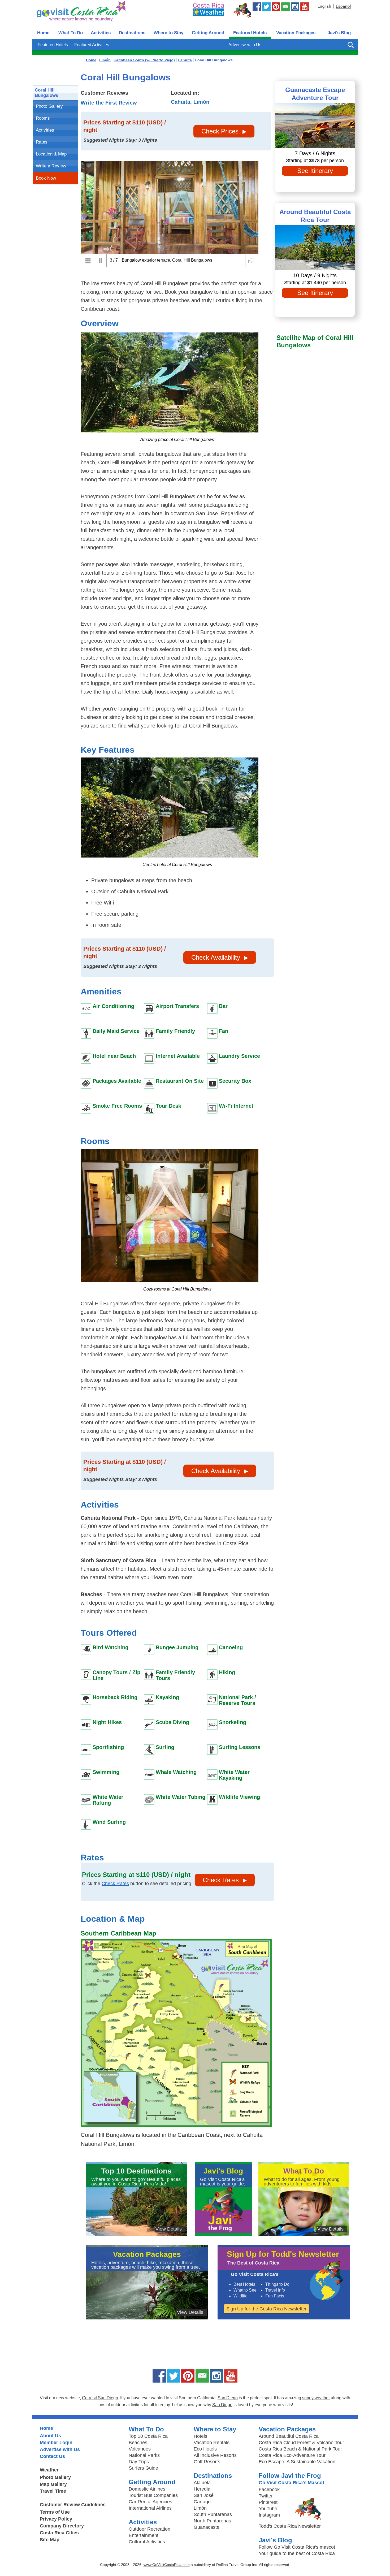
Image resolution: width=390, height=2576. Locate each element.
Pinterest (268, 2502)
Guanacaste (207, 2527)
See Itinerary (315, 171)
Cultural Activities (147, 2542)
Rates (42, 142)
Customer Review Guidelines (73, 2505)
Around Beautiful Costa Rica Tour (315, 216)
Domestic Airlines (147, 2489)
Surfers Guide (143, 2468)
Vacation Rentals (212, 2443)
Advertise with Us (245, 45)
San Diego (228, 2398)
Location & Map (51, 154)
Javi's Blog (339, 33)
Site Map (50, 2540)
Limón (201, 102)
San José (204, 2495)
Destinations (132, 33)
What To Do (71, 33)
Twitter (266, 2496)
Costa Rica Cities (59, 2533)
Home (43, 33)
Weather (49, 2470)
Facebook (269, 2490)
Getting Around (208, 33)
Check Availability (216, 957)
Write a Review (51, 166)
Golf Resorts (207, 2462)
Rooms (43, 118)
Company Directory (62, 2526)
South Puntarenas (213, 2514)
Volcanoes (140, 2449)
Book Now (46, 178)
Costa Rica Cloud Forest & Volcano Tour (301, 2443)
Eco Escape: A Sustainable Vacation (297, 2462)
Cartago (202, 2502)
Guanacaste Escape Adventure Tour (315, 94)
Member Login (56, 2443)
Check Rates (115, 1884)
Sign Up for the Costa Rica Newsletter (266, 2309)
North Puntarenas (212, 2521)
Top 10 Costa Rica (148, 2436)
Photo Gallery (49, 106)
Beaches (138, 2443)
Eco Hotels (205, 2449)
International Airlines (150, 2508)
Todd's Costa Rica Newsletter (290, 2526)
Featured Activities (92, 45)
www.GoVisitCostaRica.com (167, 2565)
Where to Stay (168, 33)
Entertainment (144, 2535)
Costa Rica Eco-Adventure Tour (292, 2455)
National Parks (144, 2455)
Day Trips (139, 2462)
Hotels (200, 2436)
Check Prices (220, 131)
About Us (50, 2436)
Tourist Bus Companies (153, 2495)
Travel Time (53, 2491)
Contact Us (52, 2456)
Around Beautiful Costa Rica (289, 2436)
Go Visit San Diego (100, 2398)
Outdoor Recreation (149, 2529)
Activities (101, 33)
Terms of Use (55, 2512)
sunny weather (316, 2398)
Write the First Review (109, 103)
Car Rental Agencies (150, 2502)
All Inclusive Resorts (215, 2455)
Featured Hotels (250, 33)
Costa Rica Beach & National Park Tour (300, 2449)
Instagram (269, 2515)
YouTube (268, 2509)
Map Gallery (53, 2484)
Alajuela (202, 2483)
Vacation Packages (296, 33)
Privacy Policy (56, 2519)
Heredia (202, 2489)
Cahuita (181, 102)
